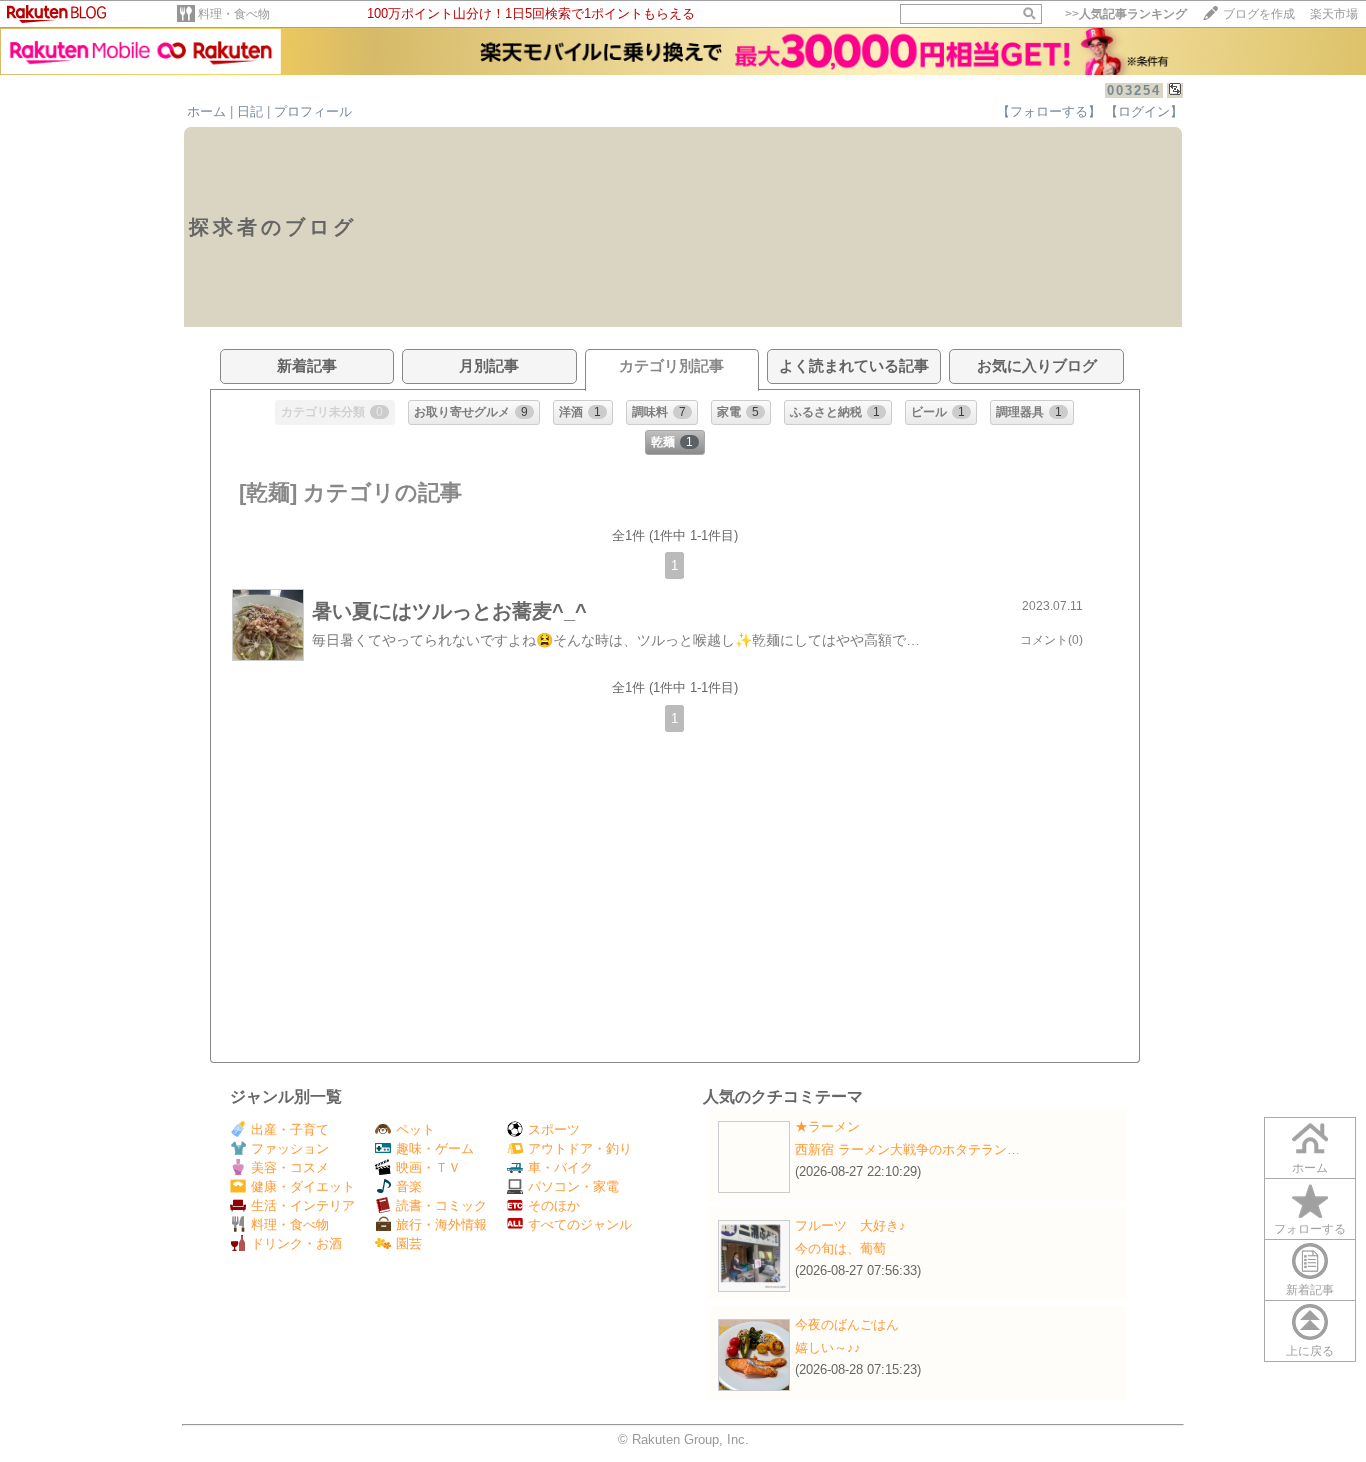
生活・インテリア (303, 1205)
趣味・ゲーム (435, 1148)
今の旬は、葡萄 (840, 1248)
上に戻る (1310, 1351)
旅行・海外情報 (441, 1224)
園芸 (409, 1243)
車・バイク (560, 1167)
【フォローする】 (1049, 111)
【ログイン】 (1144, 111)
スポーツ (554, 1129)
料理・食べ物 (234, 14)
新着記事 (1310, 1290)
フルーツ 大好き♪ (850, 1225)
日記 (250, 111)
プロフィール (313, 111)
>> (1126, 14)
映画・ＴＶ (428, 1167)
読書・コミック (441, 1205)
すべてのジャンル (580, 1224)
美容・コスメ (290, 1167)
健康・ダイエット (303, 1186)
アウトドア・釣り (580, 1148)
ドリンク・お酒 (296, 1243)
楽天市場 (1334, 14)
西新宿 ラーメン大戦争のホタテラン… (907, 1149)
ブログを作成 (1259, 14)
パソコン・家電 (573, 1186)
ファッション (290, 1148)
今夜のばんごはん (847, 1324)
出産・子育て (290, 1129)
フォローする (1310, 1229)
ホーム (206, 111)
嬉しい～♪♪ (828, 1347)
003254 (1134, 90)
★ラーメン (827, 1126)
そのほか (554, 1205)
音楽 (409, 1186)
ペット (415, 1129)
